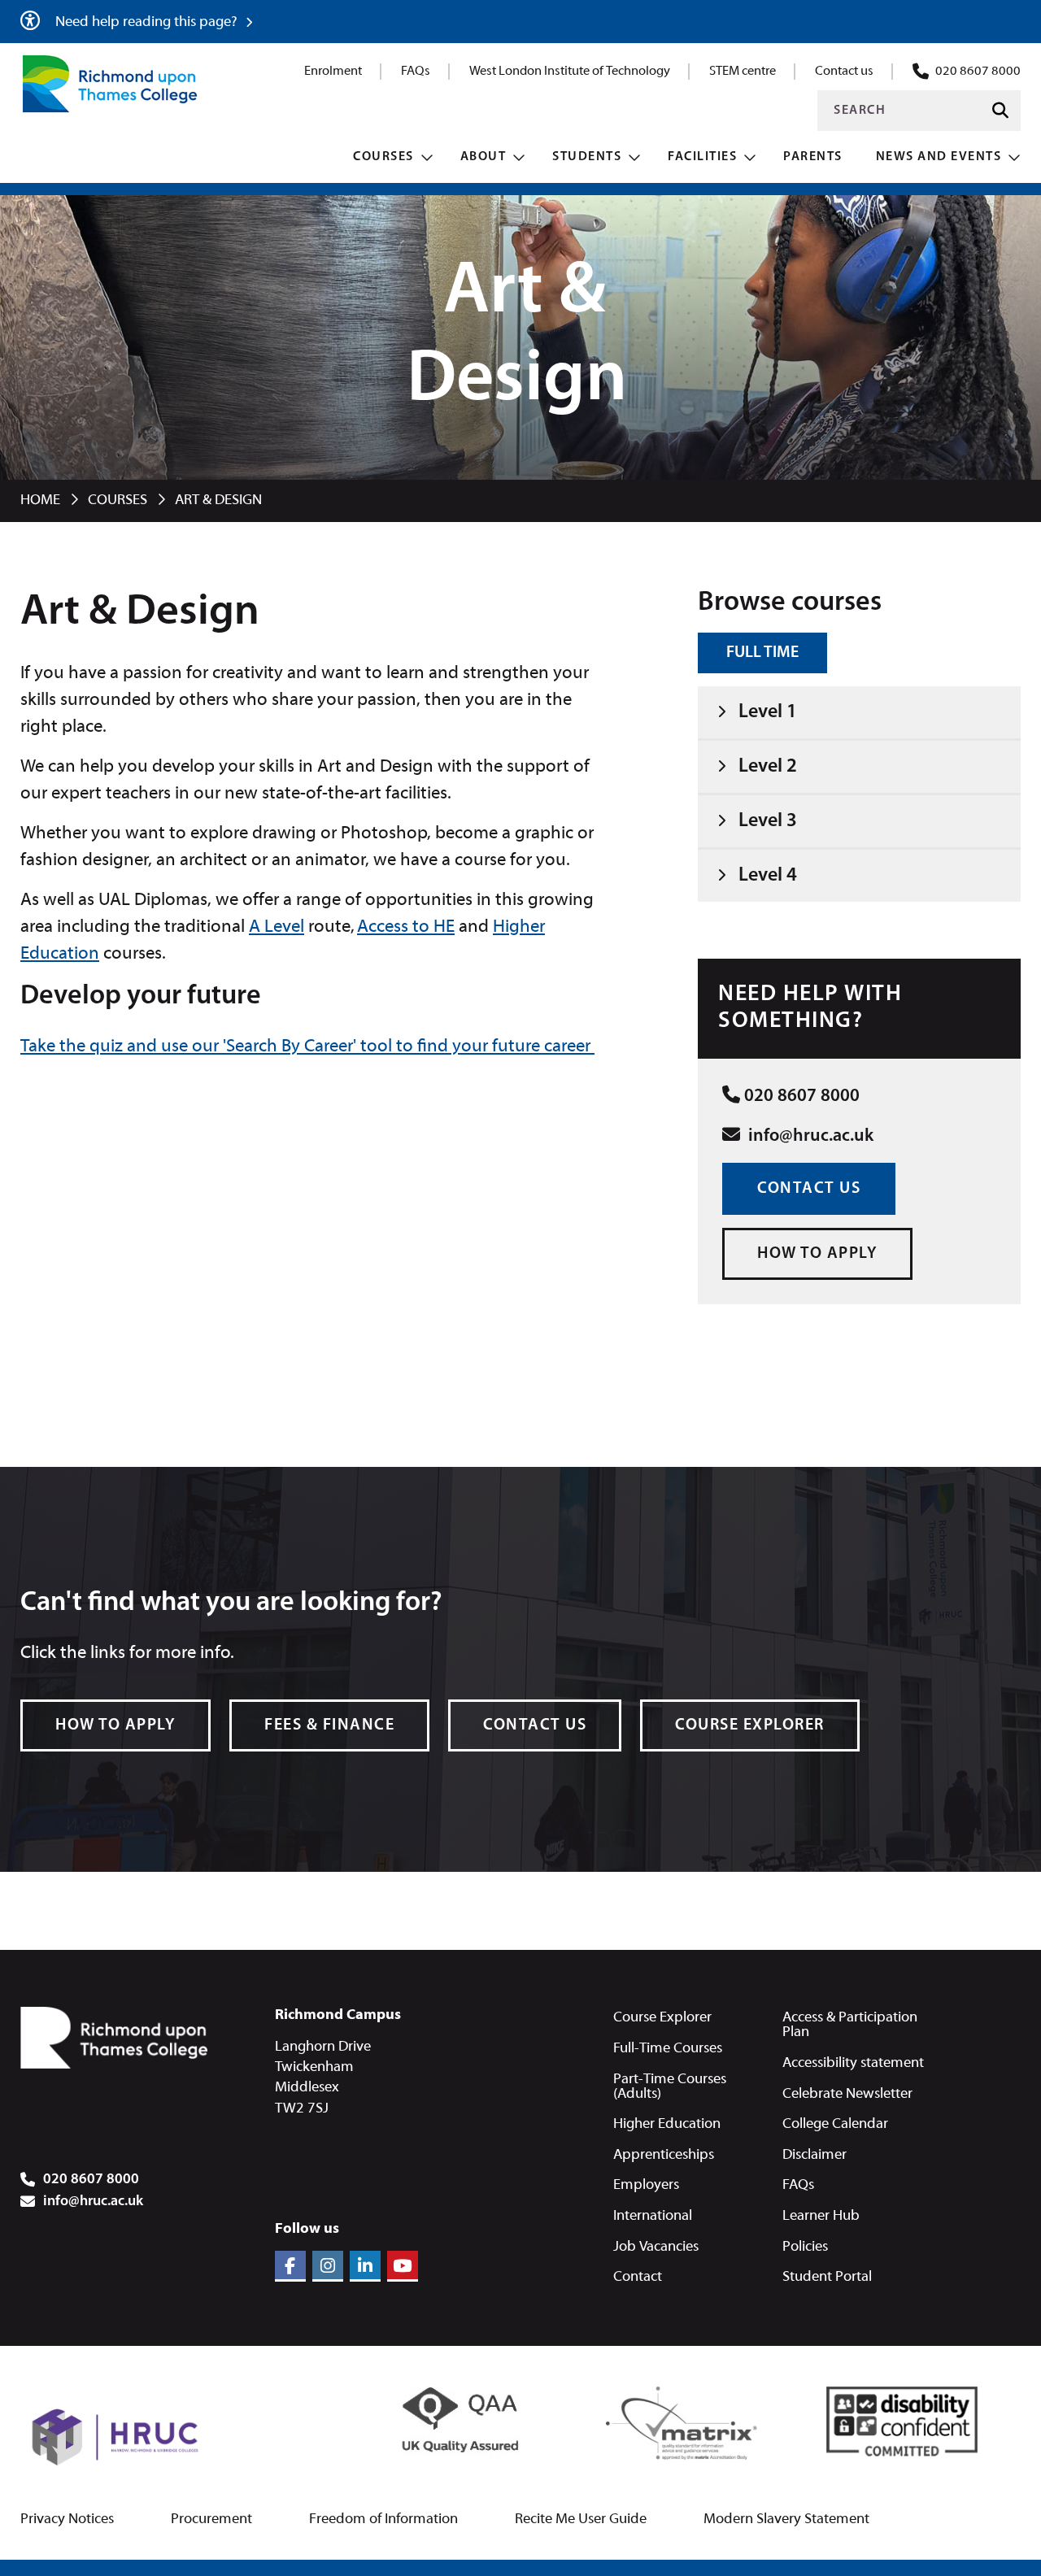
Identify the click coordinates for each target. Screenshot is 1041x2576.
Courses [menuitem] (383, 157)
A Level (277, 927)
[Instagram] (328, 2266)
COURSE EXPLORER (750, 1725)
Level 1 (768, 712)
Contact (638, 2277)
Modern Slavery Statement (786, 2520)
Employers (646, 2185)
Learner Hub (821, 2216)
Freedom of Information (383, 2520)
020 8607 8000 (978, 72)
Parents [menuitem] (813, 157)
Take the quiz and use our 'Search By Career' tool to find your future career (307, 1047)
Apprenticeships (664, 2155)
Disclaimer (815, 2155)
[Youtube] (403, 2266)
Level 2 (768, 767)
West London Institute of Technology (570, 72)
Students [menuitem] (587, 157)
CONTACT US (809, 1189)
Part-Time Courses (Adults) (670, 2087)
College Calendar (835, 2124)
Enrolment (333, 72)
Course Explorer (662, 2018)
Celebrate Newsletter (847, 2094)
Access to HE (406, 927)
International (653, 2216)
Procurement (211, 2520)
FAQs (416, 72)
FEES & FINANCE (329, 1725)
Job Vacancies (656, 2247)
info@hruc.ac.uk (809, 1136)
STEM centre (743, 72)
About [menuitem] (483, 157)
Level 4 (768, 876)
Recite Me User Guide (581, 2520)
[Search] (1000, 111)
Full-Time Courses (668, 2049)
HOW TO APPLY (817, 1254)
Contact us (844, 72)
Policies (805, 2247)
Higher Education (667, 2124)
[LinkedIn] (365, 2266)
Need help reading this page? (148, 22)
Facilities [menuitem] (702, 157)
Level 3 (768, 821)
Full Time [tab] (762, 653)
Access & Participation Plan (850, 2025)
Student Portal (827, 2277)
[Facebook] (290, 2266)
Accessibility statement (853, 2063)
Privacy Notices (67, 2520)
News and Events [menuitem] (939, 157)
